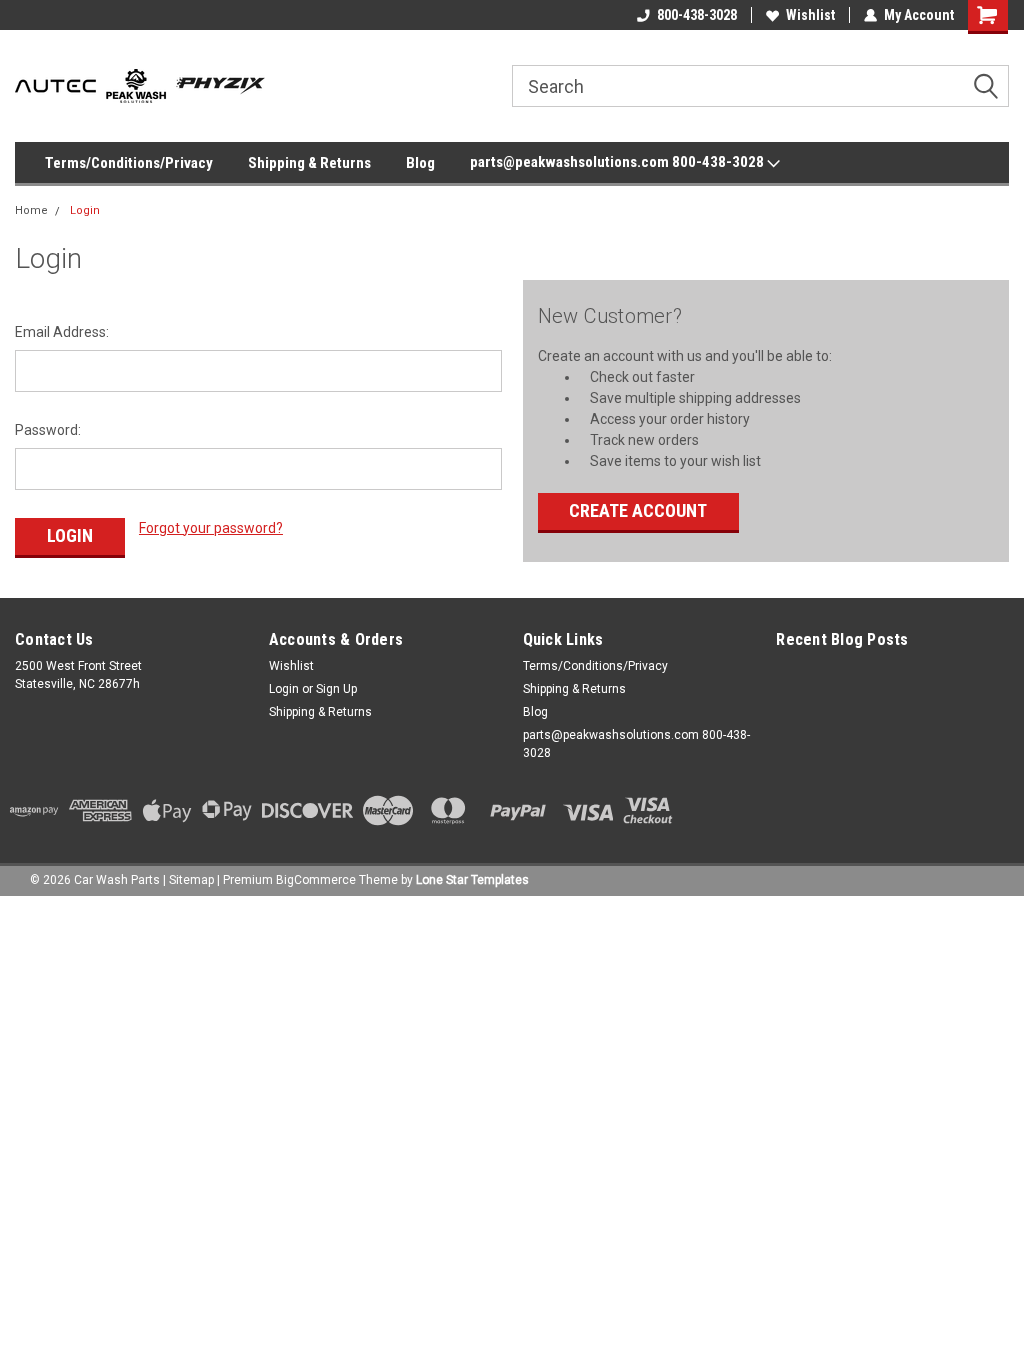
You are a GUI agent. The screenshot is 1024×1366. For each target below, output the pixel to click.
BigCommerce (316, 880)
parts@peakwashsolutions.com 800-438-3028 (618, 162)
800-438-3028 (697, 15)
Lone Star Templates (472, 880)
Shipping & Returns (309, 163)
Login (85, 210)
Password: (48, 430)
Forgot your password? (211, 528)
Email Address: (62, 332)
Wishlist (810, 15)
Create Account (638, 510)
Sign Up (336, 689)
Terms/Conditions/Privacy (129, 163)
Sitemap (191, 880)
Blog (420, 163)
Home (31, 210)
